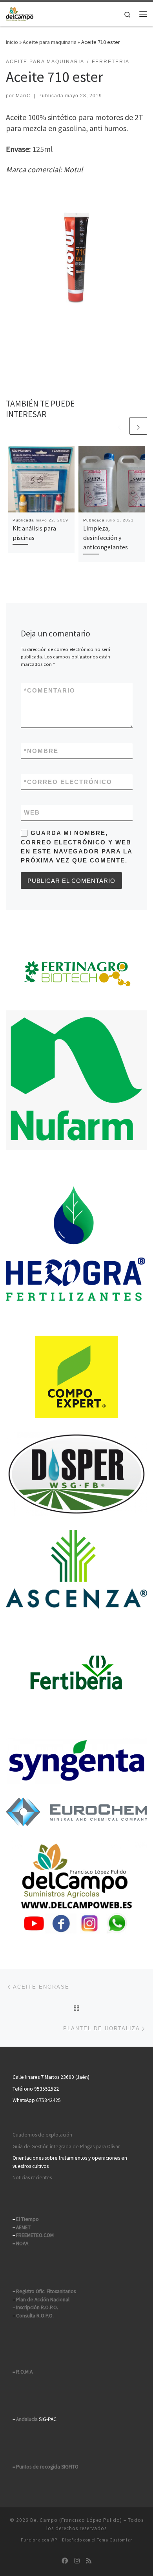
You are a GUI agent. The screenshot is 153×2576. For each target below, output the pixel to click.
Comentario (50, 690)
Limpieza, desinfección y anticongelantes (106, 538)
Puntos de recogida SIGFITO (47, 2467)
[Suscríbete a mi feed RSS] (89, 2561)
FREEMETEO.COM (35, 2235)
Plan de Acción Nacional (43, 2300)
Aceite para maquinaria (50, 42)
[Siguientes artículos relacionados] (138, 426)
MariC (23, 96)
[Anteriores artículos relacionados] (119, 426)
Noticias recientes (32, 2178)
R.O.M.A (24, 2372)
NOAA (22, 2243)
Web (32, 812)
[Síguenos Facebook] (65, 2561)
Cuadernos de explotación (42, 2135)
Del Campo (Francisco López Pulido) (76, 2520)
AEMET (23, 2227)
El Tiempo (27, 2219)
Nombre (41, 751)
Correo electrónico (68, 782)
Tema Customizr (115, 2540)
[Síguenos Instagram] (77, 2561)
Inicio (12, 42)
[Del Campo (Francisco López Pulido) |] (20, 13)
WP (54, 2540)
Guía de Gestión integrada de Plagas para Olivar (66, 2147)
